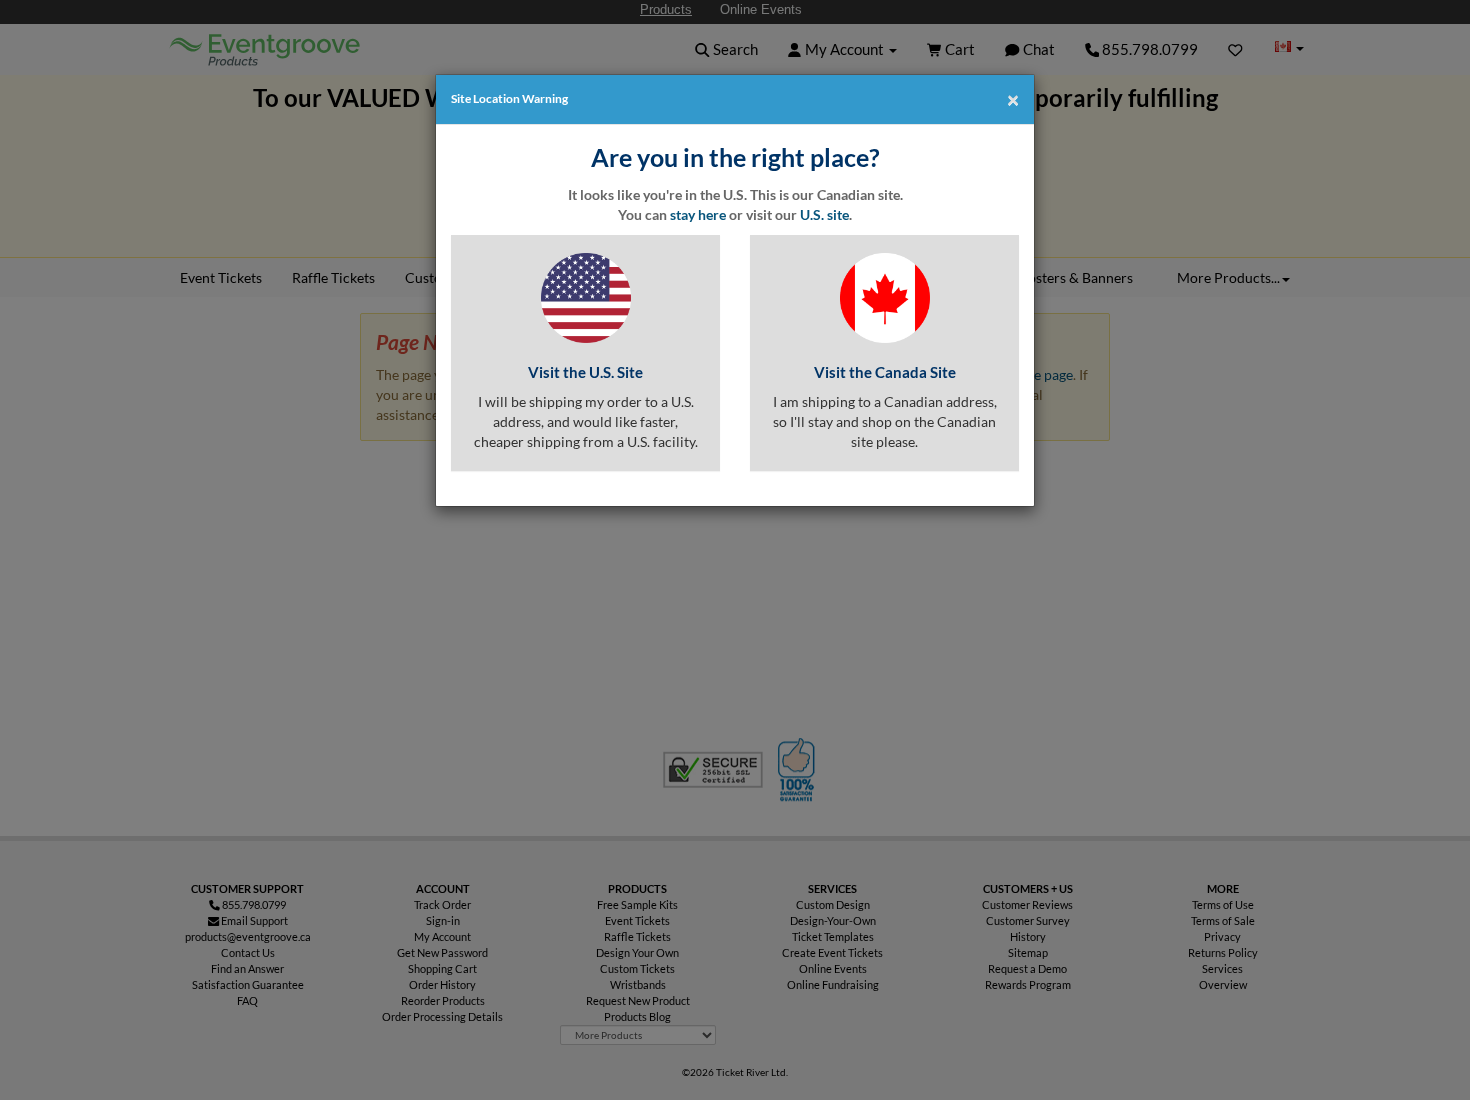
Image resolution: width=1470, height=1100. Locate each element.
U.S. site (824, 214)
